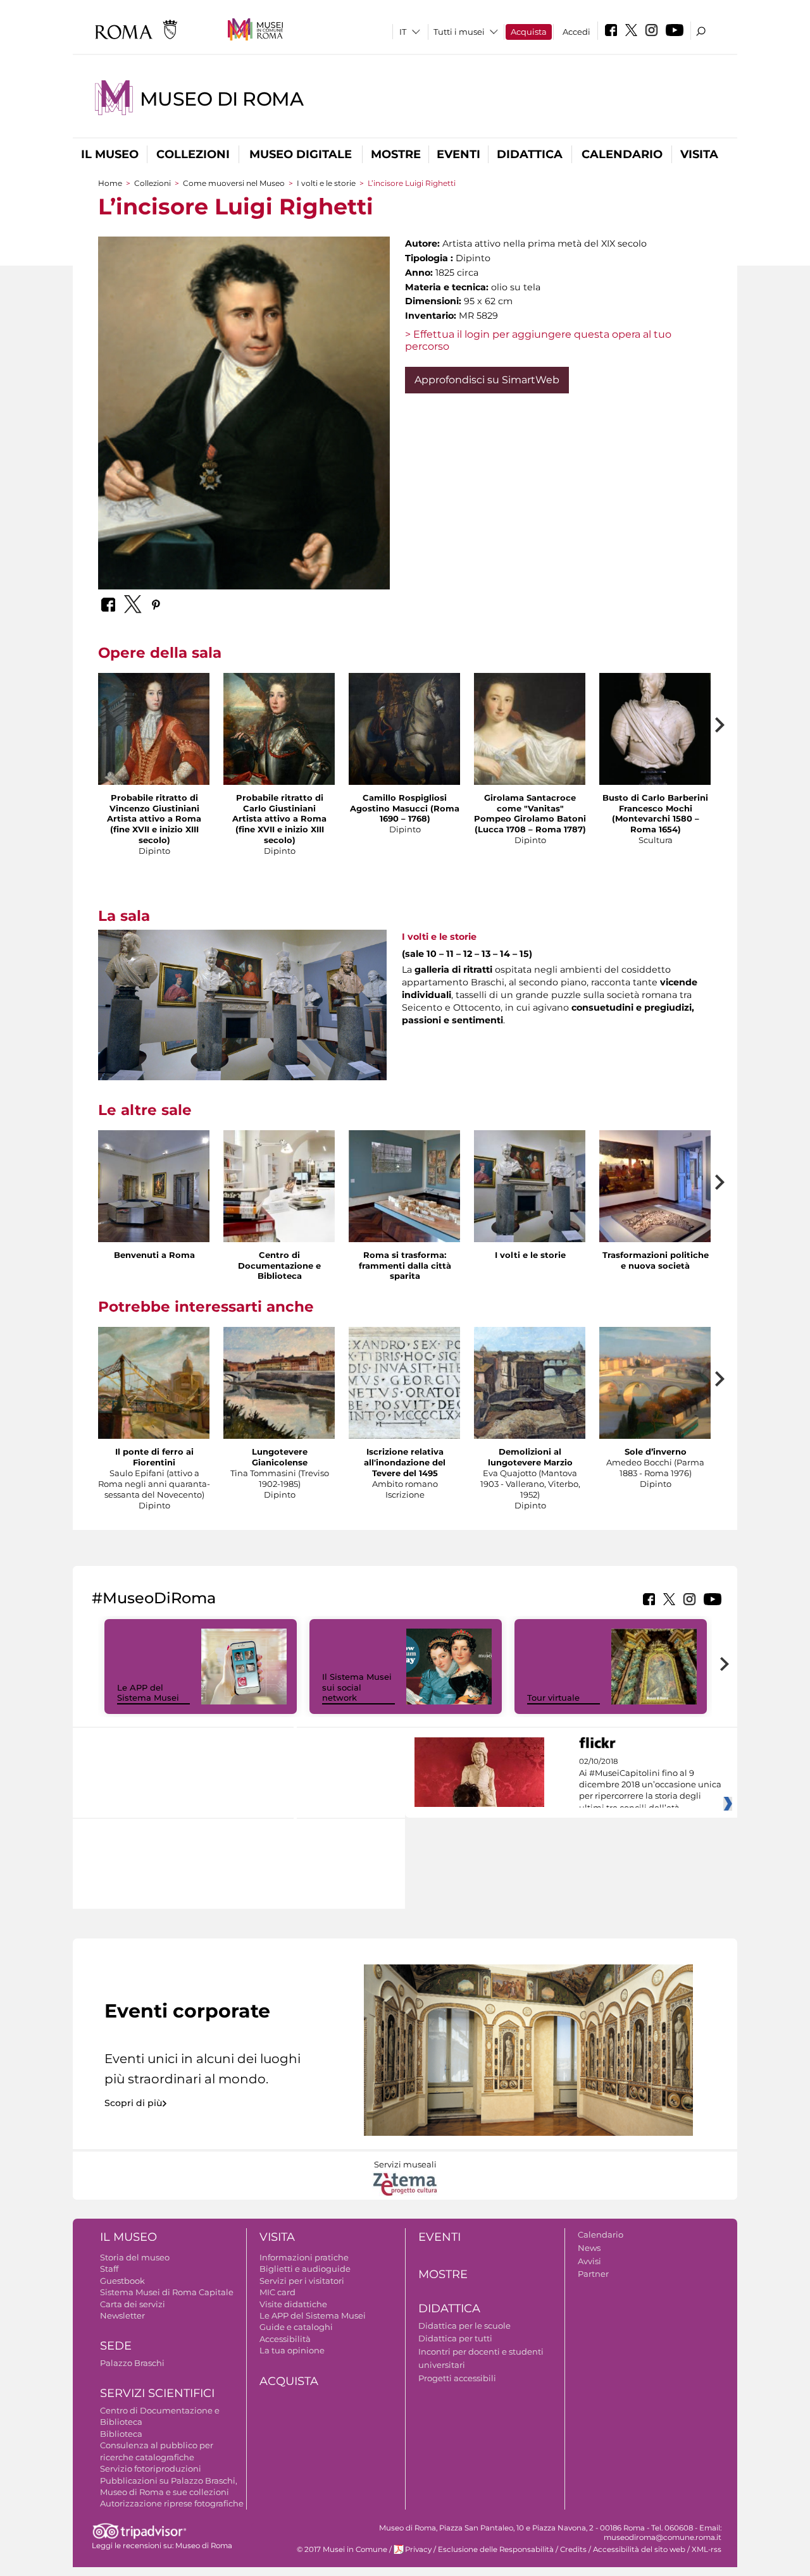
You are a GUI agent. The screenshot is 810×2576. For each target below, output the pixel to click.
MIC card (277, 2292)
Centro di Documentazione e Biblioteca (279, 1266)
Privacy (418, 2549)
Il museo (110, 154)
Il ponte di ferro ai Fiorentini (154, 1457)
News (589, 2248)
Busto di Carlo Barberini (655, 798)
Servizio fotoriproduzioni (151, 2468)
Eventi (458, 154)
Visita (699, 154)
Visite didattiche (293, 2304)
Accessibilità (285, 2339)
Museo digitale (301, 154)
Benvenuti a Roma (154, 1255)
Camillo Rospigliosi (405, 798)
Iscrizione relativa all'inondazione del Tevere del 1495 (405, 1462)
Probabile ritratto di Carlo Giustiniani (280, 803)
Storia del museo (135, 2257)
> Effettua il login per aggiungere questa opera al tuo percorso (538, 340)
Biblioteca (121, 2434)
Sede (116, 2346)
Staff (109, 2269)
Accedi (576, 32)
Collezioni (193, 154)
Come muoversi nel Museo (234, 183)
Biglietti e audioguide (305, 2269)
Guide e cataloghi (296, 2327)
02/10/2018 (650, 1785)
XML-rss (707, 2549)
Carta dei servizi (133, 2304)
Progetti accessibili (457, 2378)
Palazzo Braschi (132, 2363)
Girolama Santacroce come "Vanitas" (530, 803)
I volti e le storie (326, 183)
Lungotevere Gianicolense (280, 1457)
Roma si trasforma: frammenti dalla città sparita (405, 1266)
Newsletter (122, 2315)
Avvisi (589, 2261)
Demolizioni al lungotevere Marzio (530, 1457)
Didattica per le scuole (464, 2326)
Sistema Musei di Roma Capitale (167, 2292)
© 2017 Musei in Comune (342, 2549)
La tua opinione (292, 2350)
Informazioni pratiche (304, 2257)
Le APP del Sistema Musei (148, 1693)
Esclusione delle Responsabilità (496, 2549)
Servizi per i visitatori (302, 2281)
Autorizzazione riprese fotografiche (172, 2503)
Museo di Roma (222, 99)
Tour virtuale (553, 1698)
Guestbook (122, 2281)
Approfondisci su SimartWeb (487, 380)
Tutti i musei (459, 32)
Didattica (530, 154)
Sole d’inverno (656, 1451)
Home (110, 183)
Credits (573, 2549)
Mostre (396, 154)
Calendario (622, 154)
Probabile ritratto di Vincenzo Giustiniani (154, 803)
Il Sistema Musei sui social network (357, 1687)
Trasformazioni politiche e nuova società (656, 1260)
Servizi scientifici (157, 2393)
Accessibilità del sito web (639, 2549)
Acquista (529, 32)
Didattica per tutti (455, 2338)
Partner (593, 2274)
